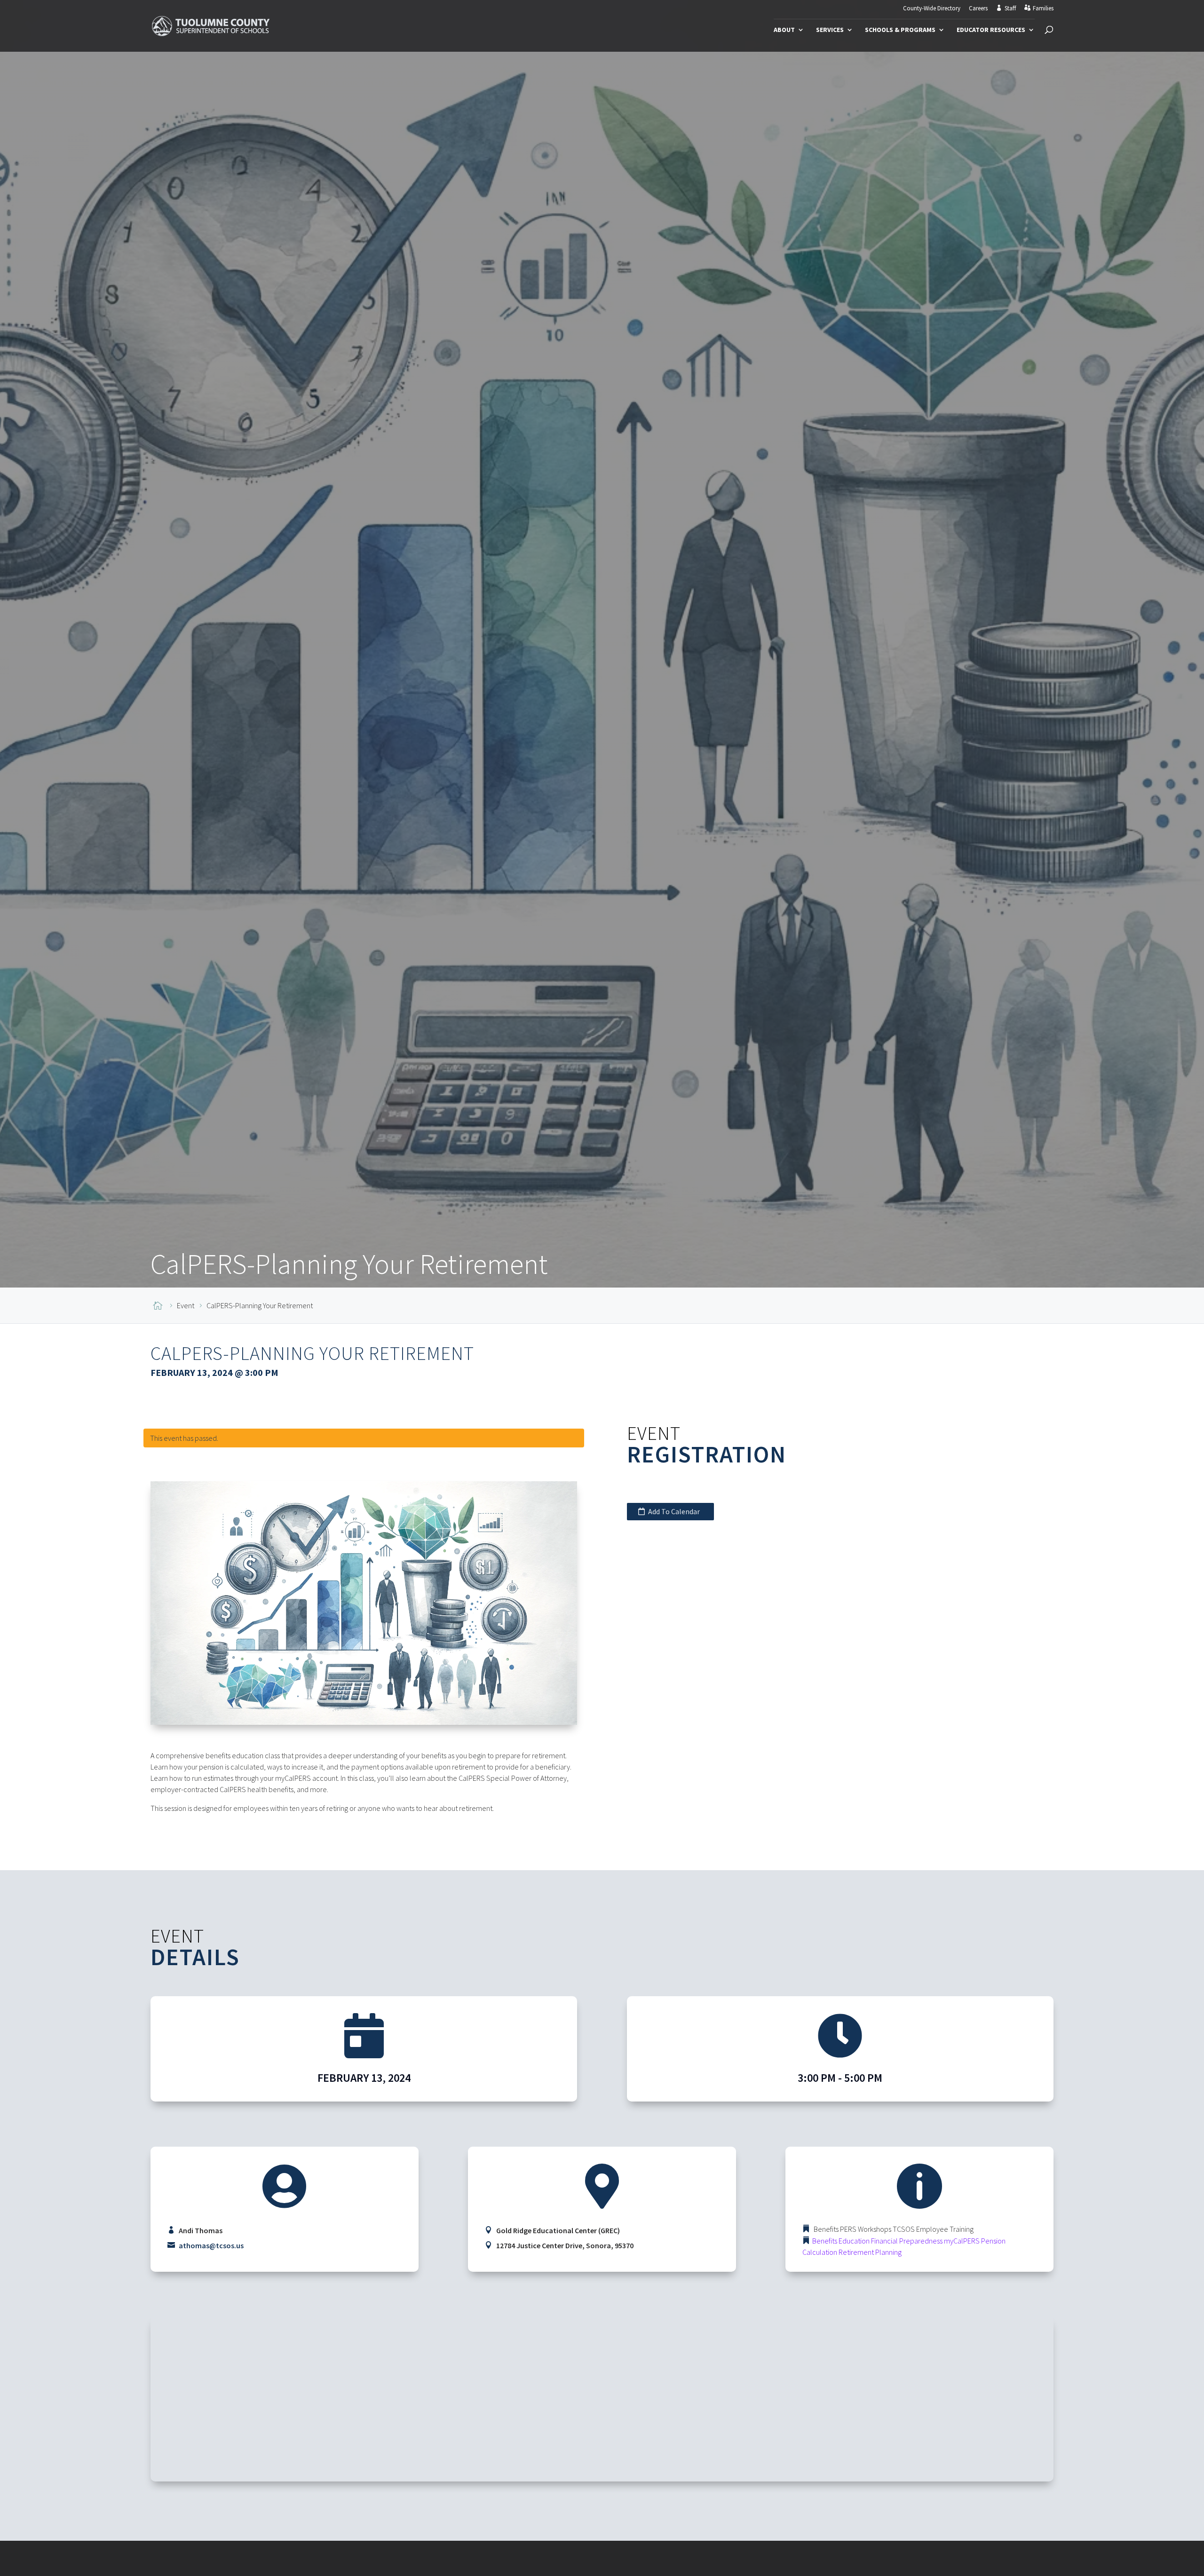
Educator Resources (991, 30)
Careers (978, 9)
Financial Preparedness (907, 2241)
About (784, 30)
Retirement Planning (870, 2252)
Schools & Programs (900, 30)
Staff (1010, 8)
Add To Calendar (674, 1511)
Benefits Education (841, 2241)
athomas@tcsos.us (211, 2245)
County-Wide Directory (932, 9)
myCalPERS (962, 2241)
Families (1043, 8)
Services (830, 30)
